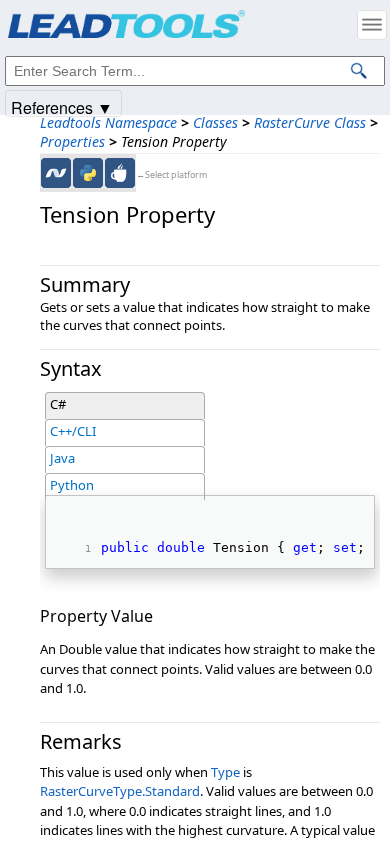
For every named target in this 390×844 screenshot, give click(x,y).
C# (58, 404)
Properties (72, 141)
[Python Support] (88, 173)
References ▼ (62, 106)
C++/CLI (73, 431)
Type (225, 772)
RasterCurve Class (310, 122)
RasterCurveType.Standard (120, 791)
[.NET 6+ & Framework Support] (56, 173)
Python (72, 485)
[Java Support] (120, 173)
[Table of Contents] (372, 25)
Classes (215, 122)
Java (62, 458)
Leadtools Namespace (108, 122)
